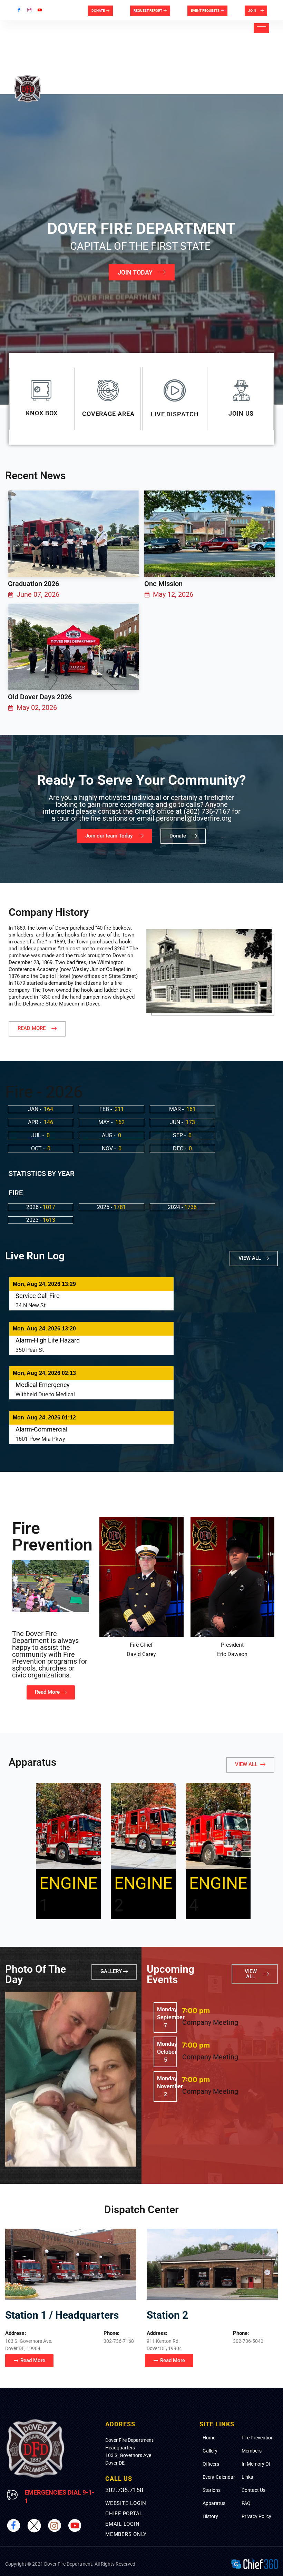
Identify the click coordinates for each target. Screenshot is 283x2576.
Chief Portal (124, 2514)
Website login (126, 2503)
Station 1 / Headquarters (62, 2315)
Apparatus (214, 2503)
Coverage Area (108, 414)
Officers (211, 2464)
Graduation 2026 (33, 584)
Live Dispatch (175, 414)
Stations (212, 2490)
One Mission (163, 584)
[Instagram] (29, 10)
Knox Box (42, 413)
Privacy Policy (256, 2516)
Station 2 (167, 2315)
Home (209, 2438)
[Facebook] (19, 10)
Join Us (241, 413)
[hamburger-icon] (261, 28)
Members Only (126, 2534)
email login (122, 2524)
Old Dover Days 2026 (40, 697)
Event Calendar (219, 2477)
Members (252, 2451)
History (210, 2516)
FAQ (246, 2503)
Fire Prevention (258, 2438)
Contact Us (253, 2490)
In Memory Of (256, 2464)
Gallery (210, 2451)
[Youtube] (40, 10)
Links (247, 2477)
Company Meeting (210, 2022)
